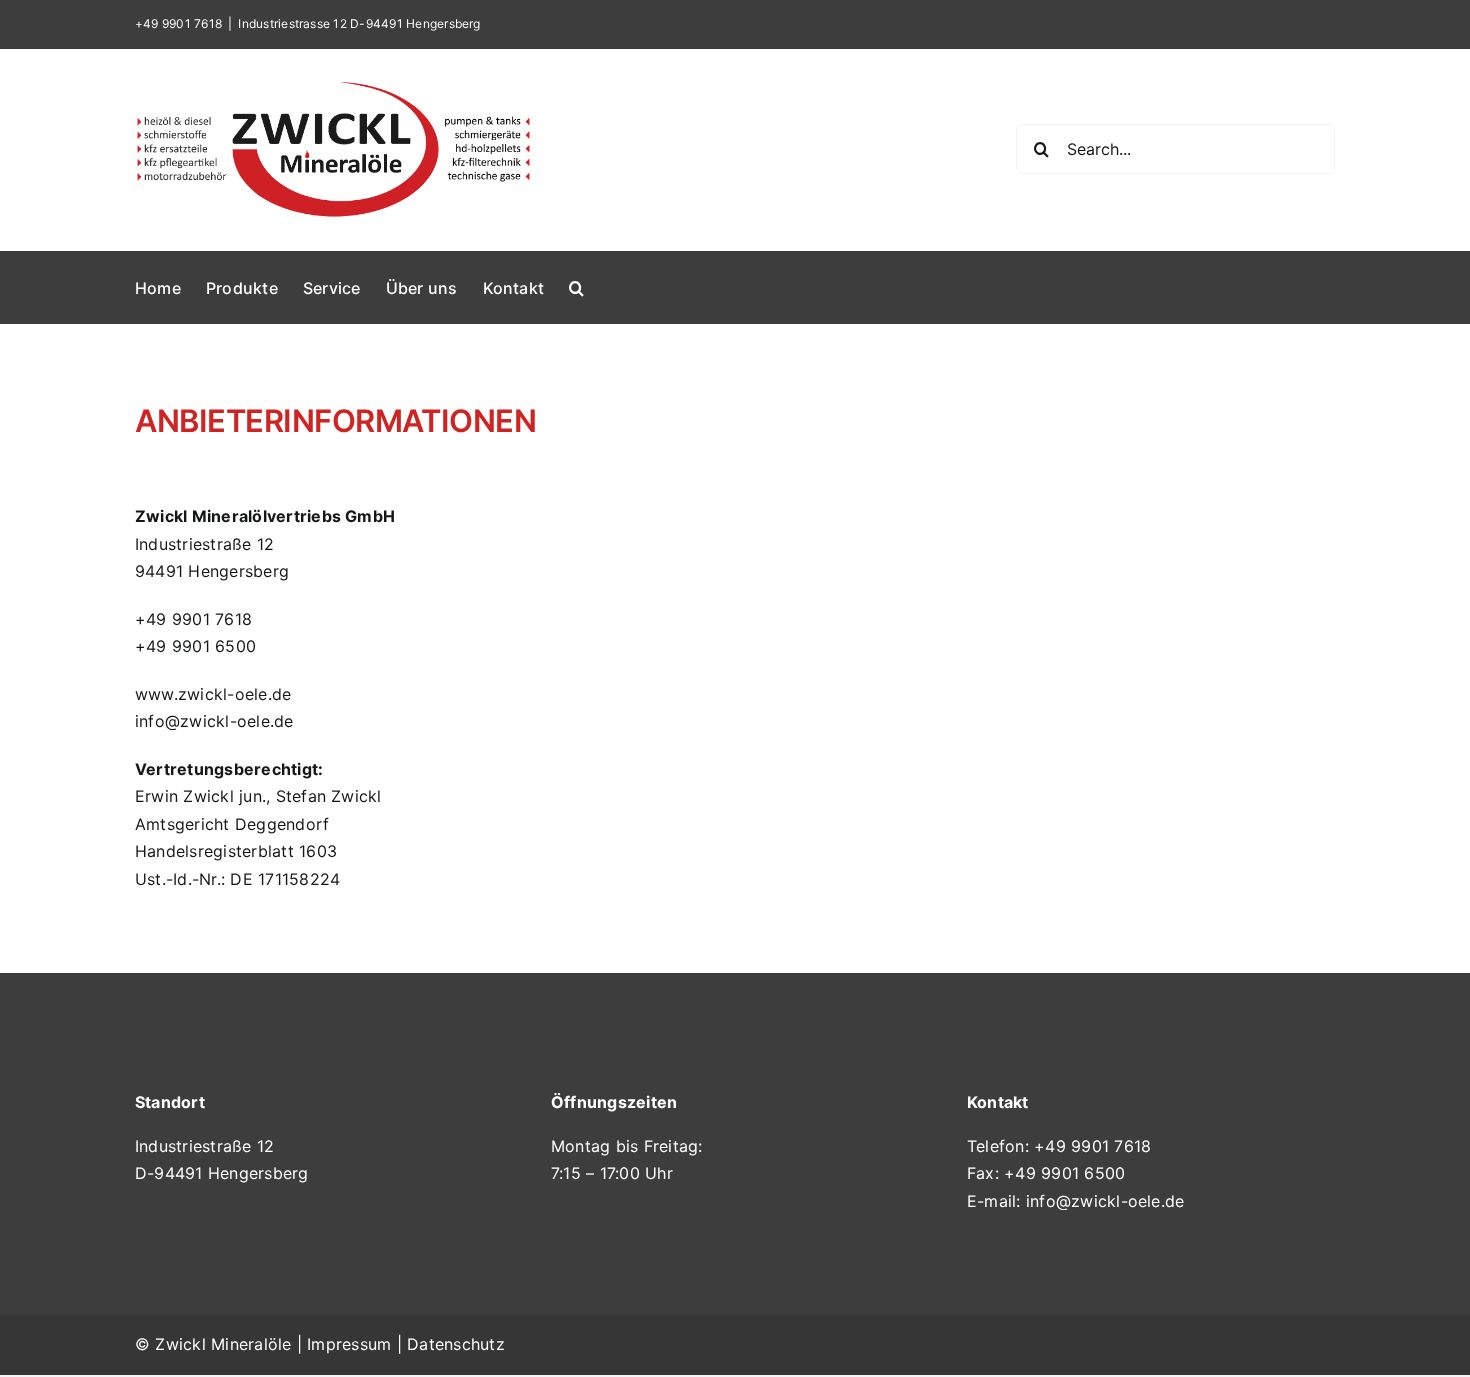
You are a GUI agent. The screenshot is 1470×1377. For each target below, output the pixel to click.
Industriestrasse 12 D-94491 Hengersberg (359, 23)
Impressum (349, 1344)
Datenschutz (456, 1344)
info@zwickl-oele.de (1105, 1201)
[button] (576, 287)
